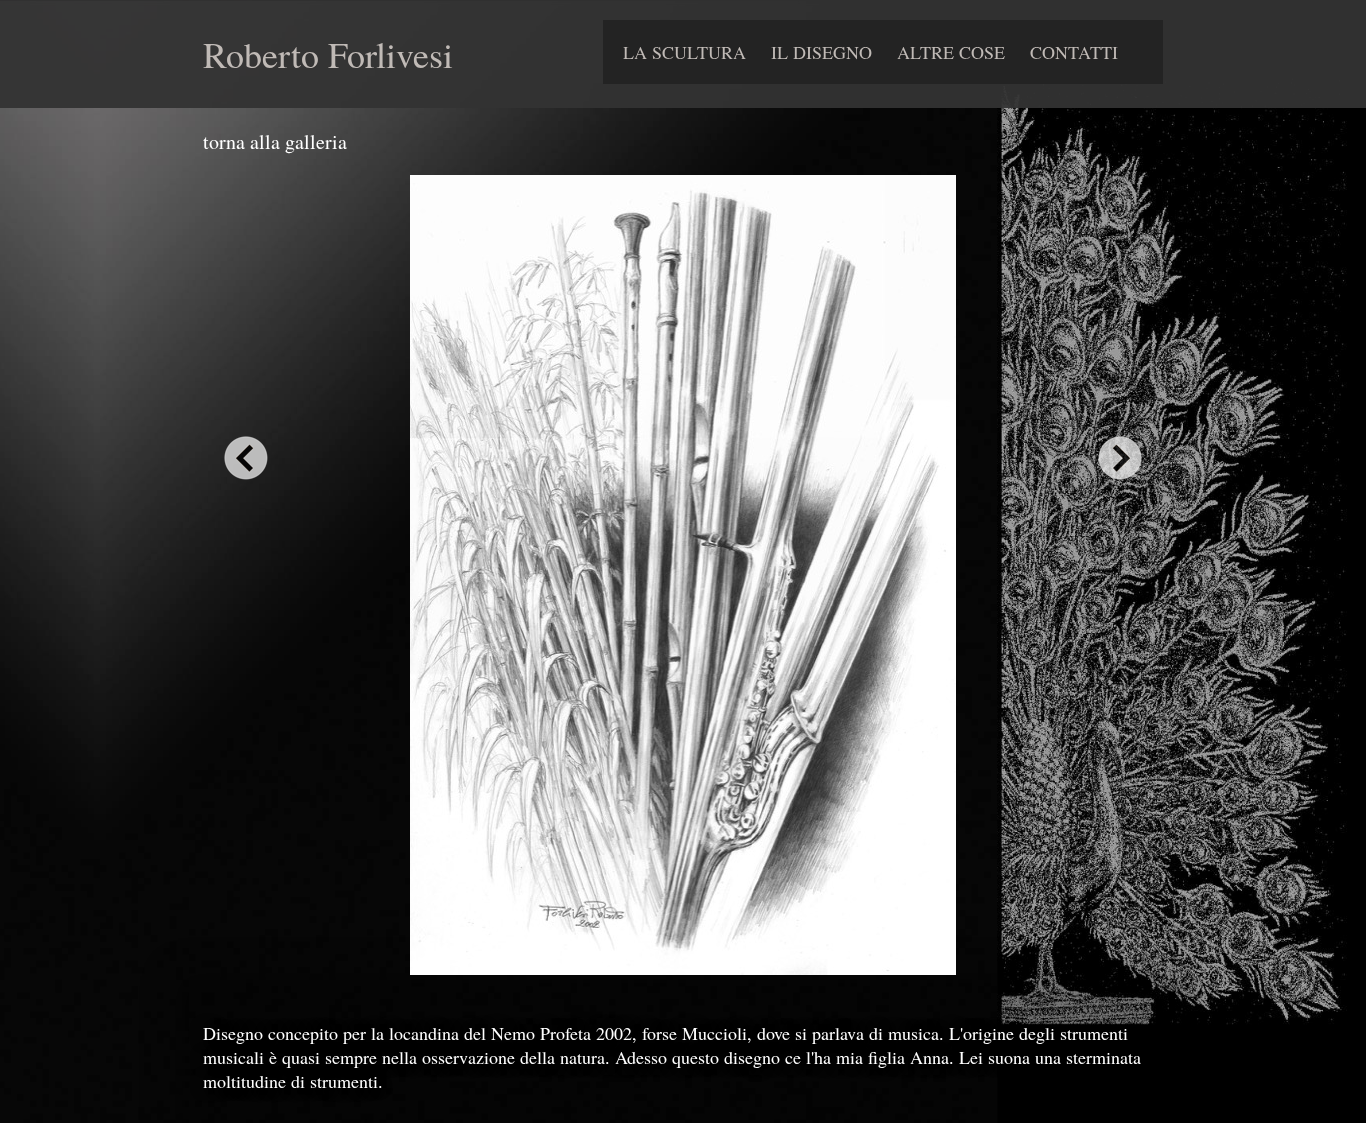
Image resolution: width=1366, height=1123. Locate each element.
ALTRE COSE (951, 52)
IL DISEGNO (821, 52)
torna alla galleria (275, 141)
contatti (1074, 52)
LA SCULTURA (684, 52)
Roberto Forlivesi (328, 54)
